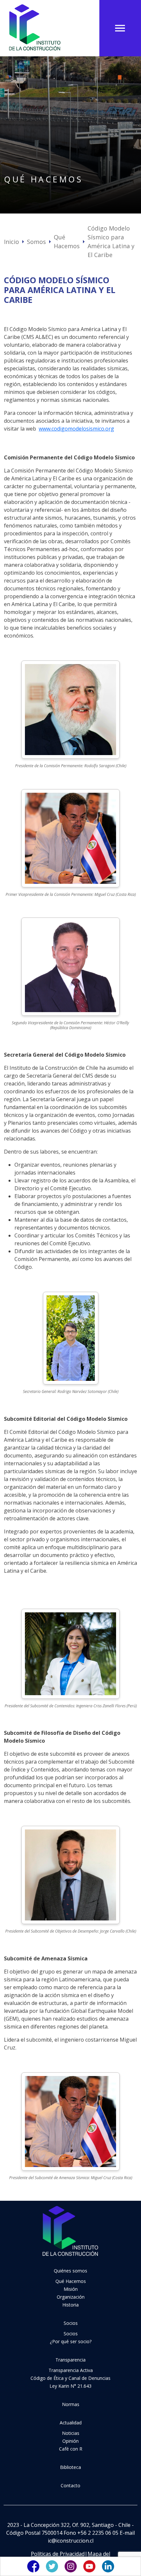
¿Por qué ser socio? (71, 2341)
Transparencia (70, 2360)
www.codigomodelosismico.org (76, 429)
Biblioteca (70, 2467)
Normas (71, 2404)
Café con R (71, 2449)
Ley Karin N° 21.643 (70, 2386)
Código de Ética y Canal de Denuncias (70, 2378)
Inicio (11, 242)
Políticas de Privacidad (58, 2554)
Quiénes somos (70, 2271)
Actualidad (71, 2423)
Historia (70, 2305)
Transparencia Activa (71, 2370)
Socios (71, 2323)
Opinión (70, 2441)
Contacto (70, 2485)
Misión (71, 2289)
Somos (36, 242)
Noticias (71, 2433)
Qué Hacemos (67, 241)
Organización (71, 2297)
